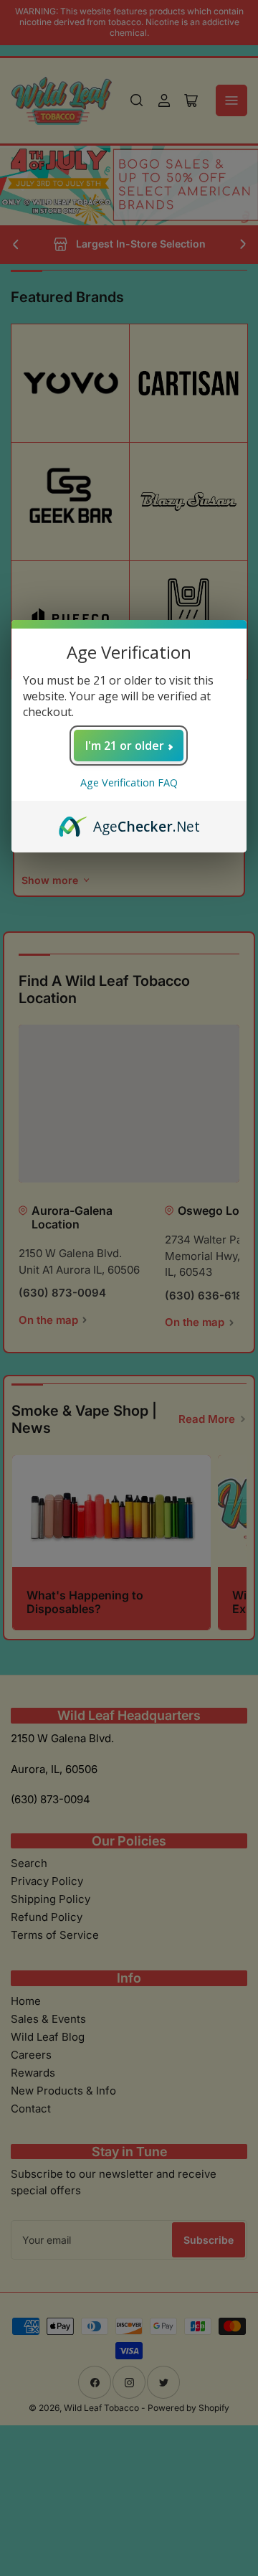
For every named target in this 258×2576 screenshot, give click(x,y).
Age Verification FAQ (129, 782)
